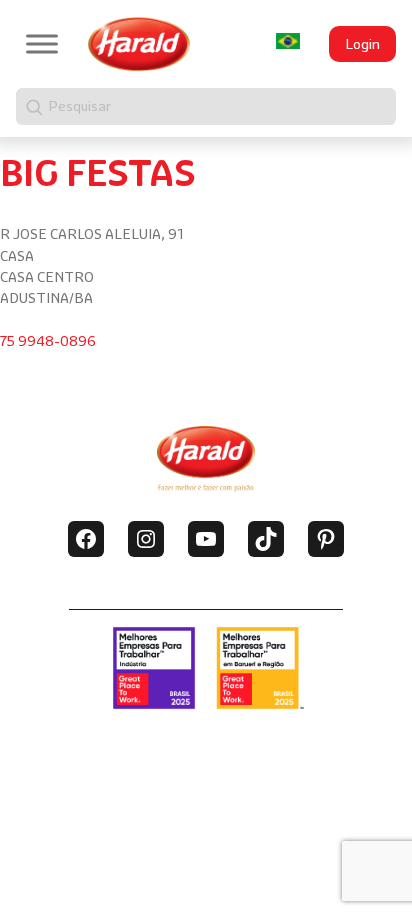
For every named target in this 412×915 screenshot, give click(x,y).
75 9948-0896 (48, 341)
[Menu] (42, 43)
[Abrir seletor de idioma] (288, 41)
